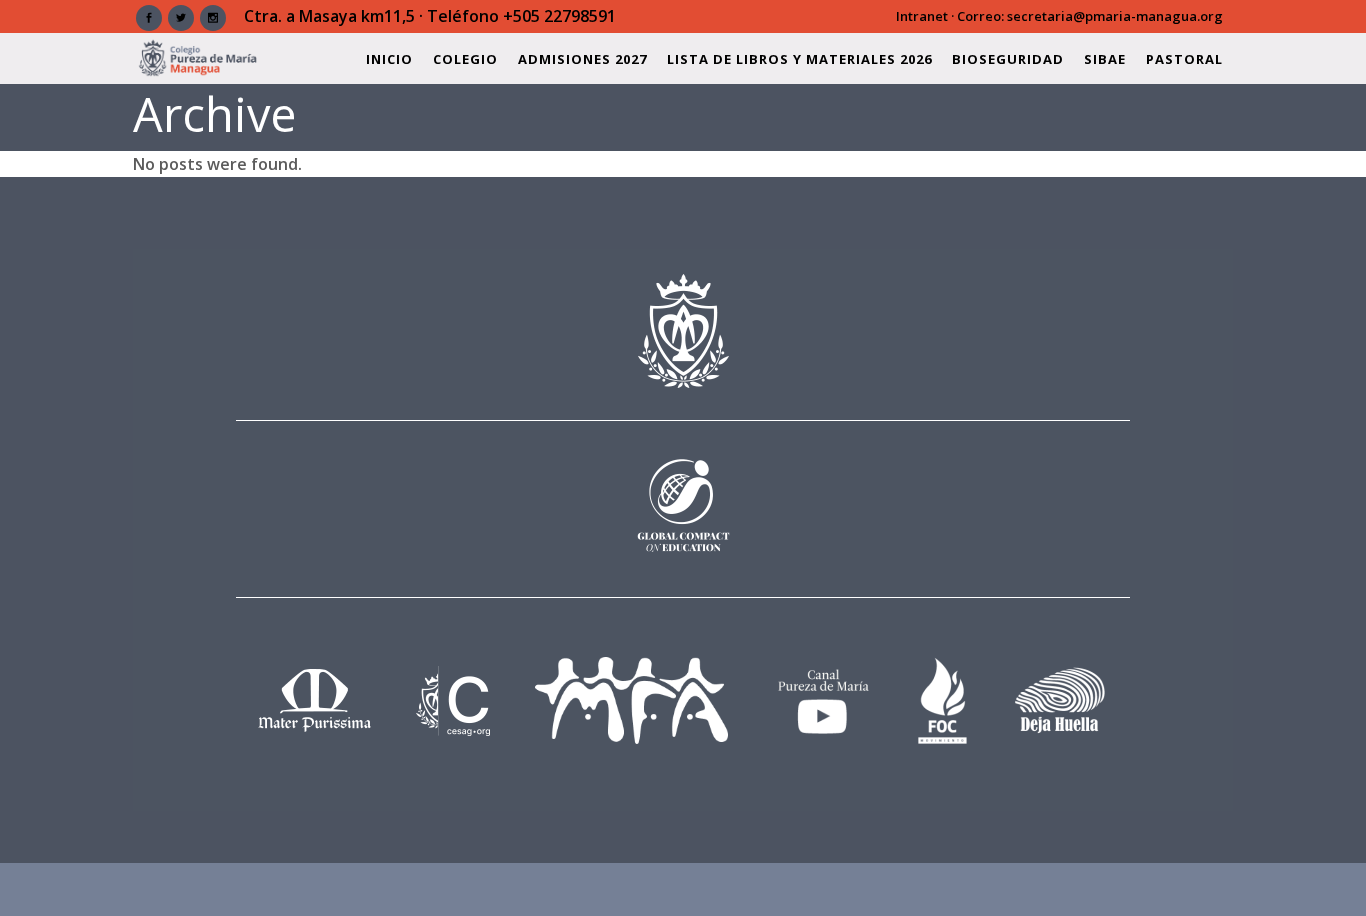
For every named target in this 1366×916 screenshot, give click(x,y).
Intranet (922, 16)
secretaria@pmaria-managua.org (1115, 16)
